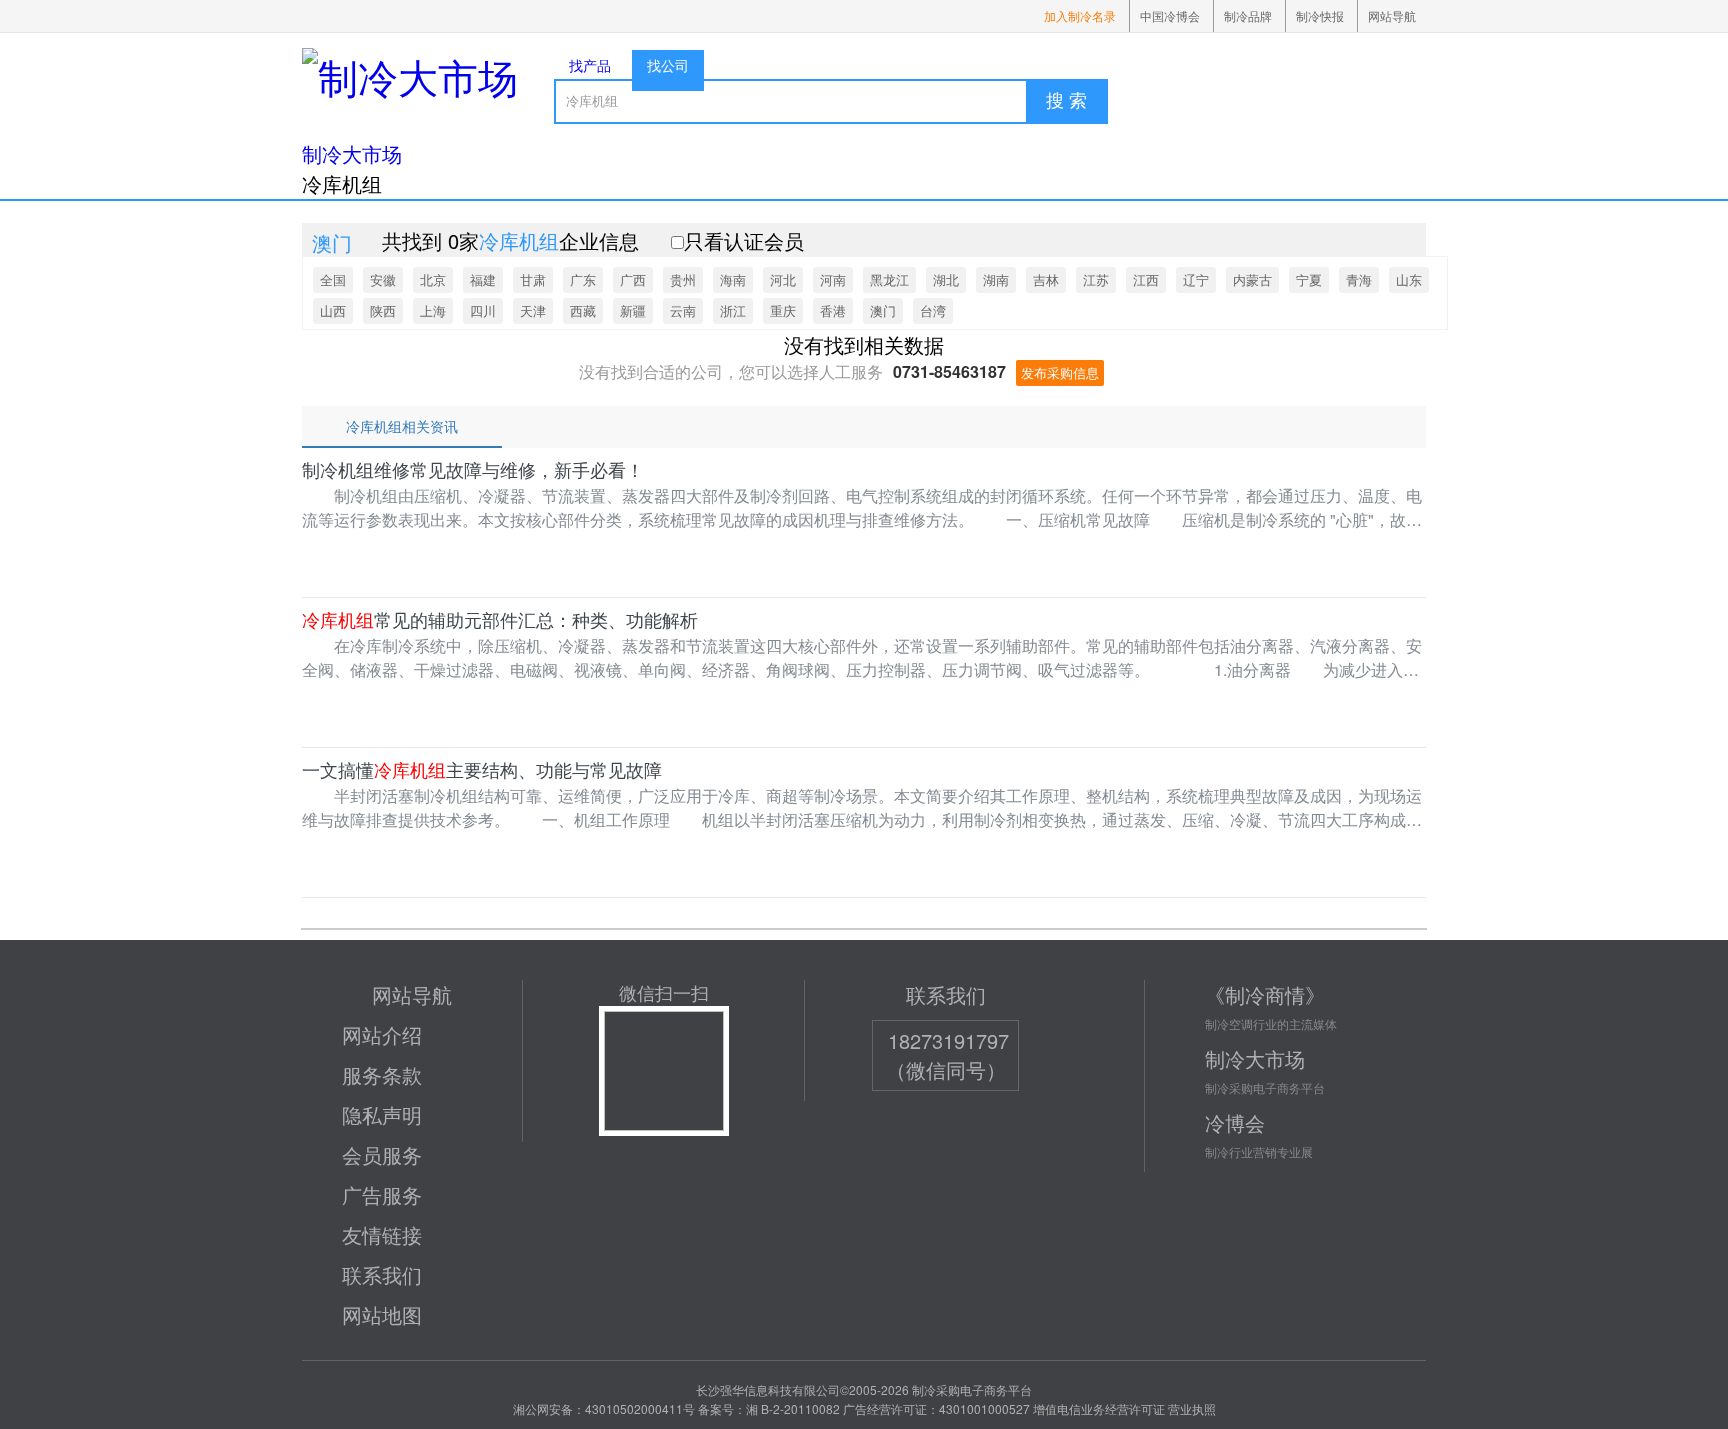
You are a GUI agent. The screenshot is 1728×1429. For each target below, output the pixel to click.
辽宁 (1196, 279)
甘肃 (533, 279)
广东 (583, 279)
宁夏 (1309, 279)
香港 (833, 310)
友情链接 (382, 1234)
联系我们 (382, 1274)
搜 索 (1066, 101)
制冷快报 (1320, 15)
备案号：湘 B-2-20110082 (769, 1408)
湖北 (946, 279)
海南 (733, 279)
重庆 (783, 310)
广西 (633, 279)
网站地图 (382, 1314)
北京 (433, 279)
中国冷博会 (1170, 15)
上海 (433, 310)
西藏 (583, 310)
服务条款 (382, 1074)
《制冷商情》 (1265, 994)
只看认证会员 (744, 240)
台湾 (933, 310)
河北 (783, 279)
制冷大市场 (352, 153)
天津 (533, 310)
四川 (483, 310)
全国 (333, 279)
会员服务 (382, 1154)
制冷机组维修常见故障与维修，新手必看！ (473, 470)
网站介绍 (382, 1034)
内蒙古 (1252, 279)
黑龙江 (889, 279)
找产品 (590, 65)
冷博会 (1235, 1122)
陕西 (383, 310)
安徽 (383, 279)
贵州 (683, 279)
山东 (1409, 279)
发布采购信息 (1060, 372)
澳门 (883, 310)
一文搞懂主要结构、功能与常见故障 (482, 770)
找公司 (668, 65)
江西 (1146, 279)
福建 (483, 279)
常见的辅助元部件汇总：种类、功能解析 (500, 620)
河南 (833, 279)
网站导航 (1392, 15)
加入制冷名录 (1080, 15)
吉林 (1046, 279)
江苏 (1096, 279)
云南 (683, 310)
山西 (333, 310)
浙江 (733, 310)
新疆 (633, 310)
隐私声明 (382, 1114)
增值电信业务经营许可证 (1099, 1408)
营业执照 (1192, 1408)
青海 (1359, 279)
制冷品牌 (1248, 15)
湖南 (996, 279)
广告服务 (382, 1194)
